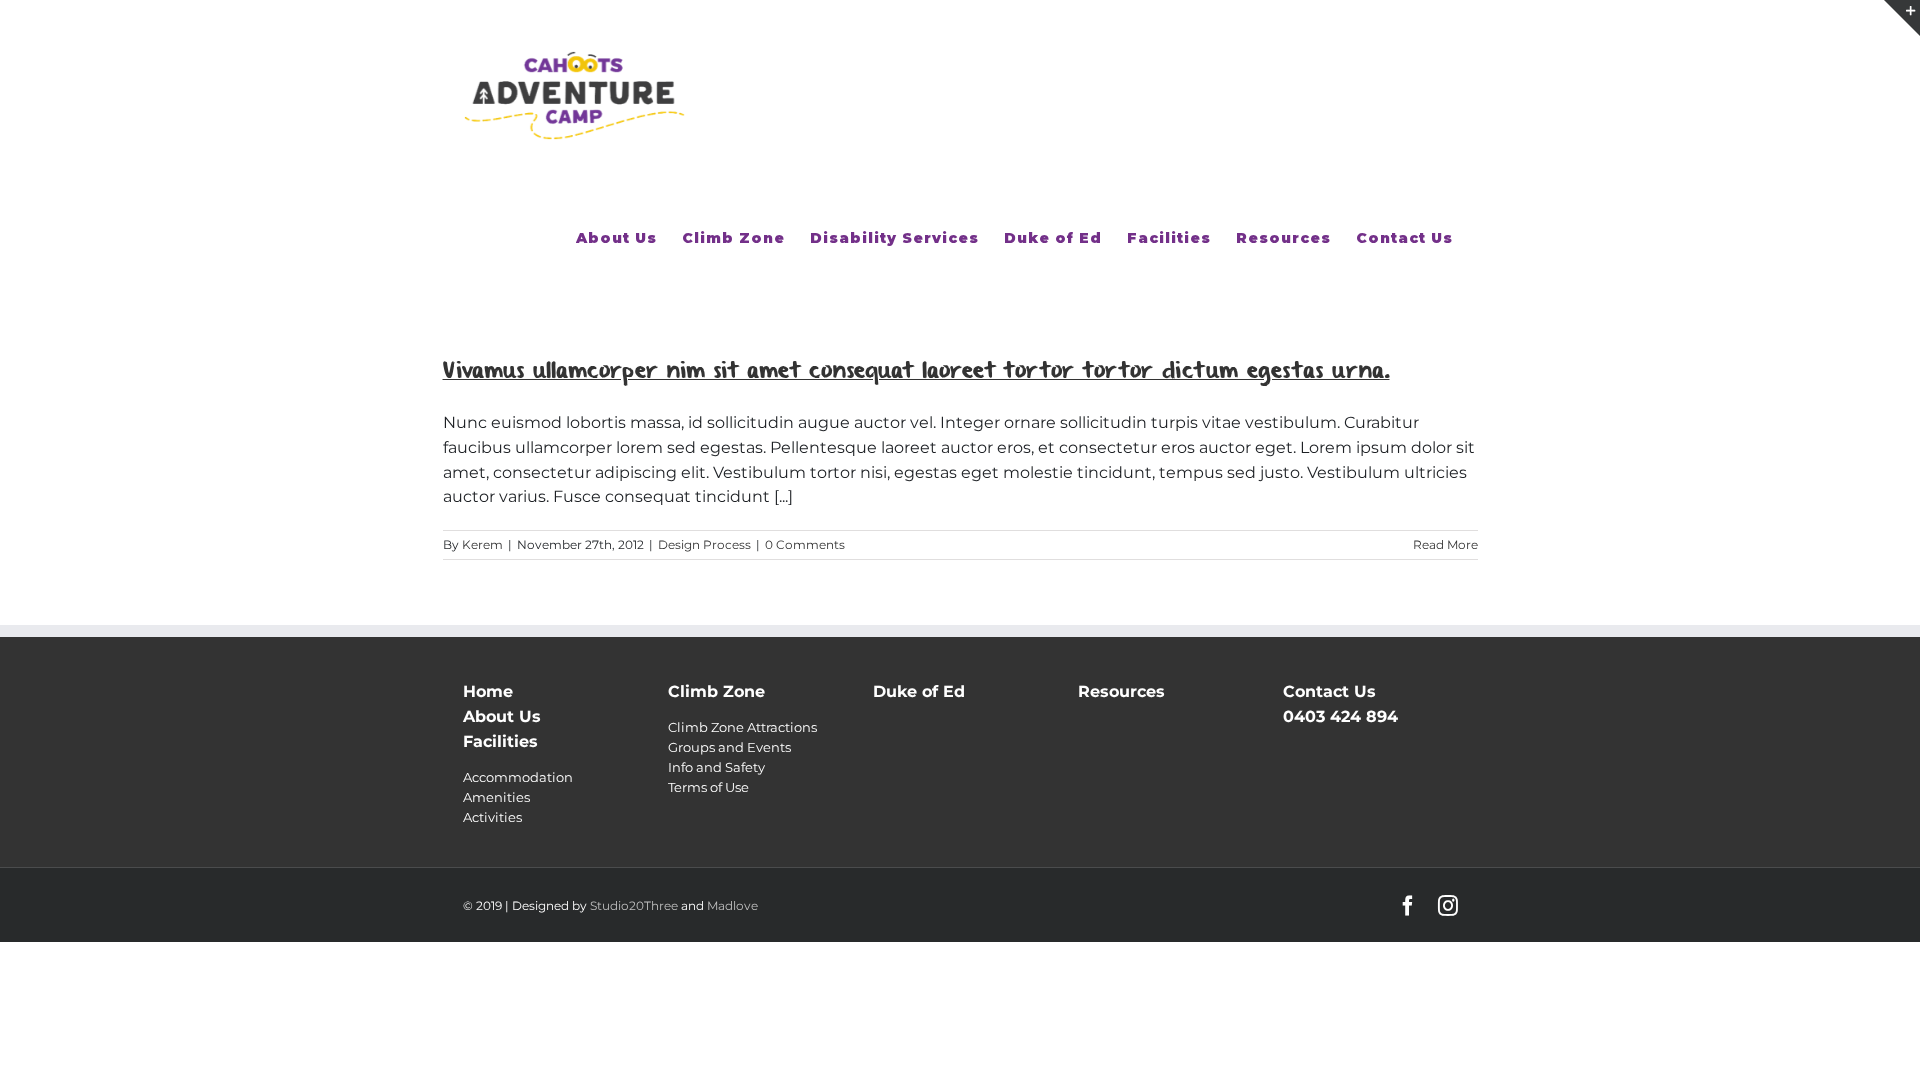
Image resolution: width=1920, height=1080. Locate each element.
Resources (1121, 691)
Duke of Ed (919, 691)
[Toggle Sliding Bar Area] (1902, 18)
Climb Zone (716, 691)
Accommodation (518, 777)
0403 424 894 (1340, 716)
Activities (492, 817)
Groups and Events (729, 747)
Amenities (496, 797)
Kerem (482, 544)
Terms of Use (708, 787)
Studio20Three (634, 905)
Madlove (732, 905)
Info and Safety (716, 767)
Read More (1445, 544)
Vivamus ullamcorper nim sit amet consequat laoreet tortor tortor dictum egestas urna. (916, 370)
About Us (502, 716)
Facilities (500, 741)
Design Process (704, 544)
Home (488, 691)
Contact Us (1329, 691)
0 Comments (805, 544)
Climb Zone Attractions (742, 727)
